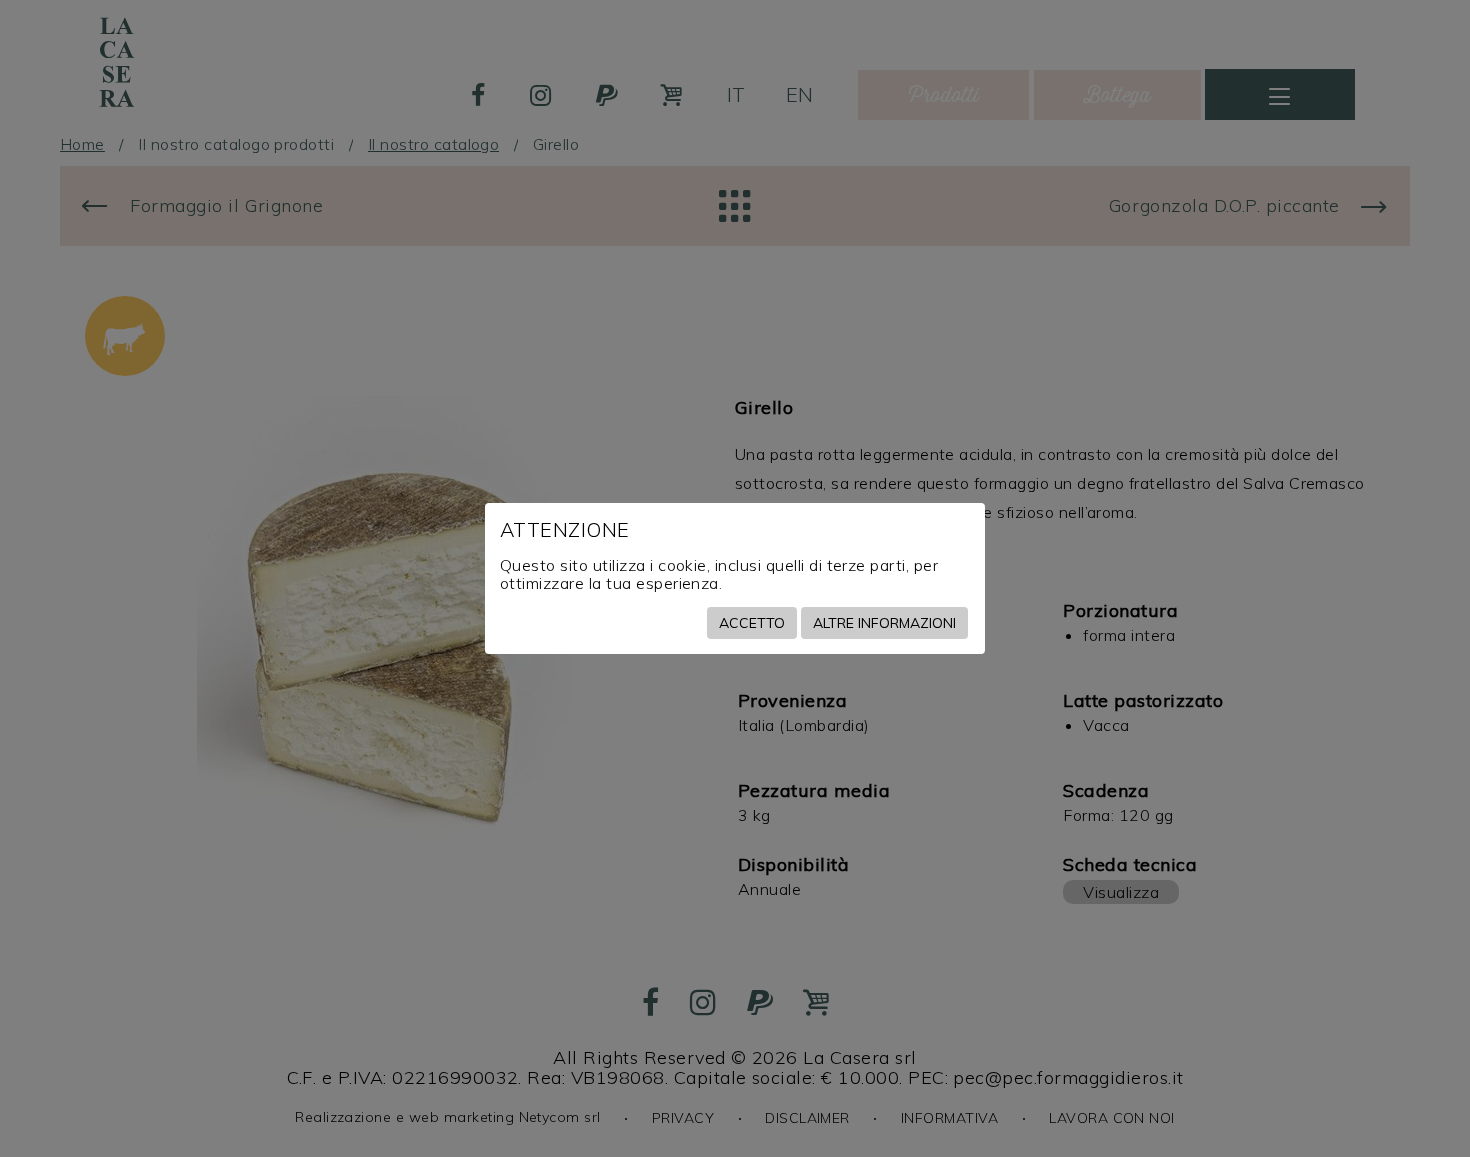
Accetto (752, 623)
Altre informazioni (884, 623)
